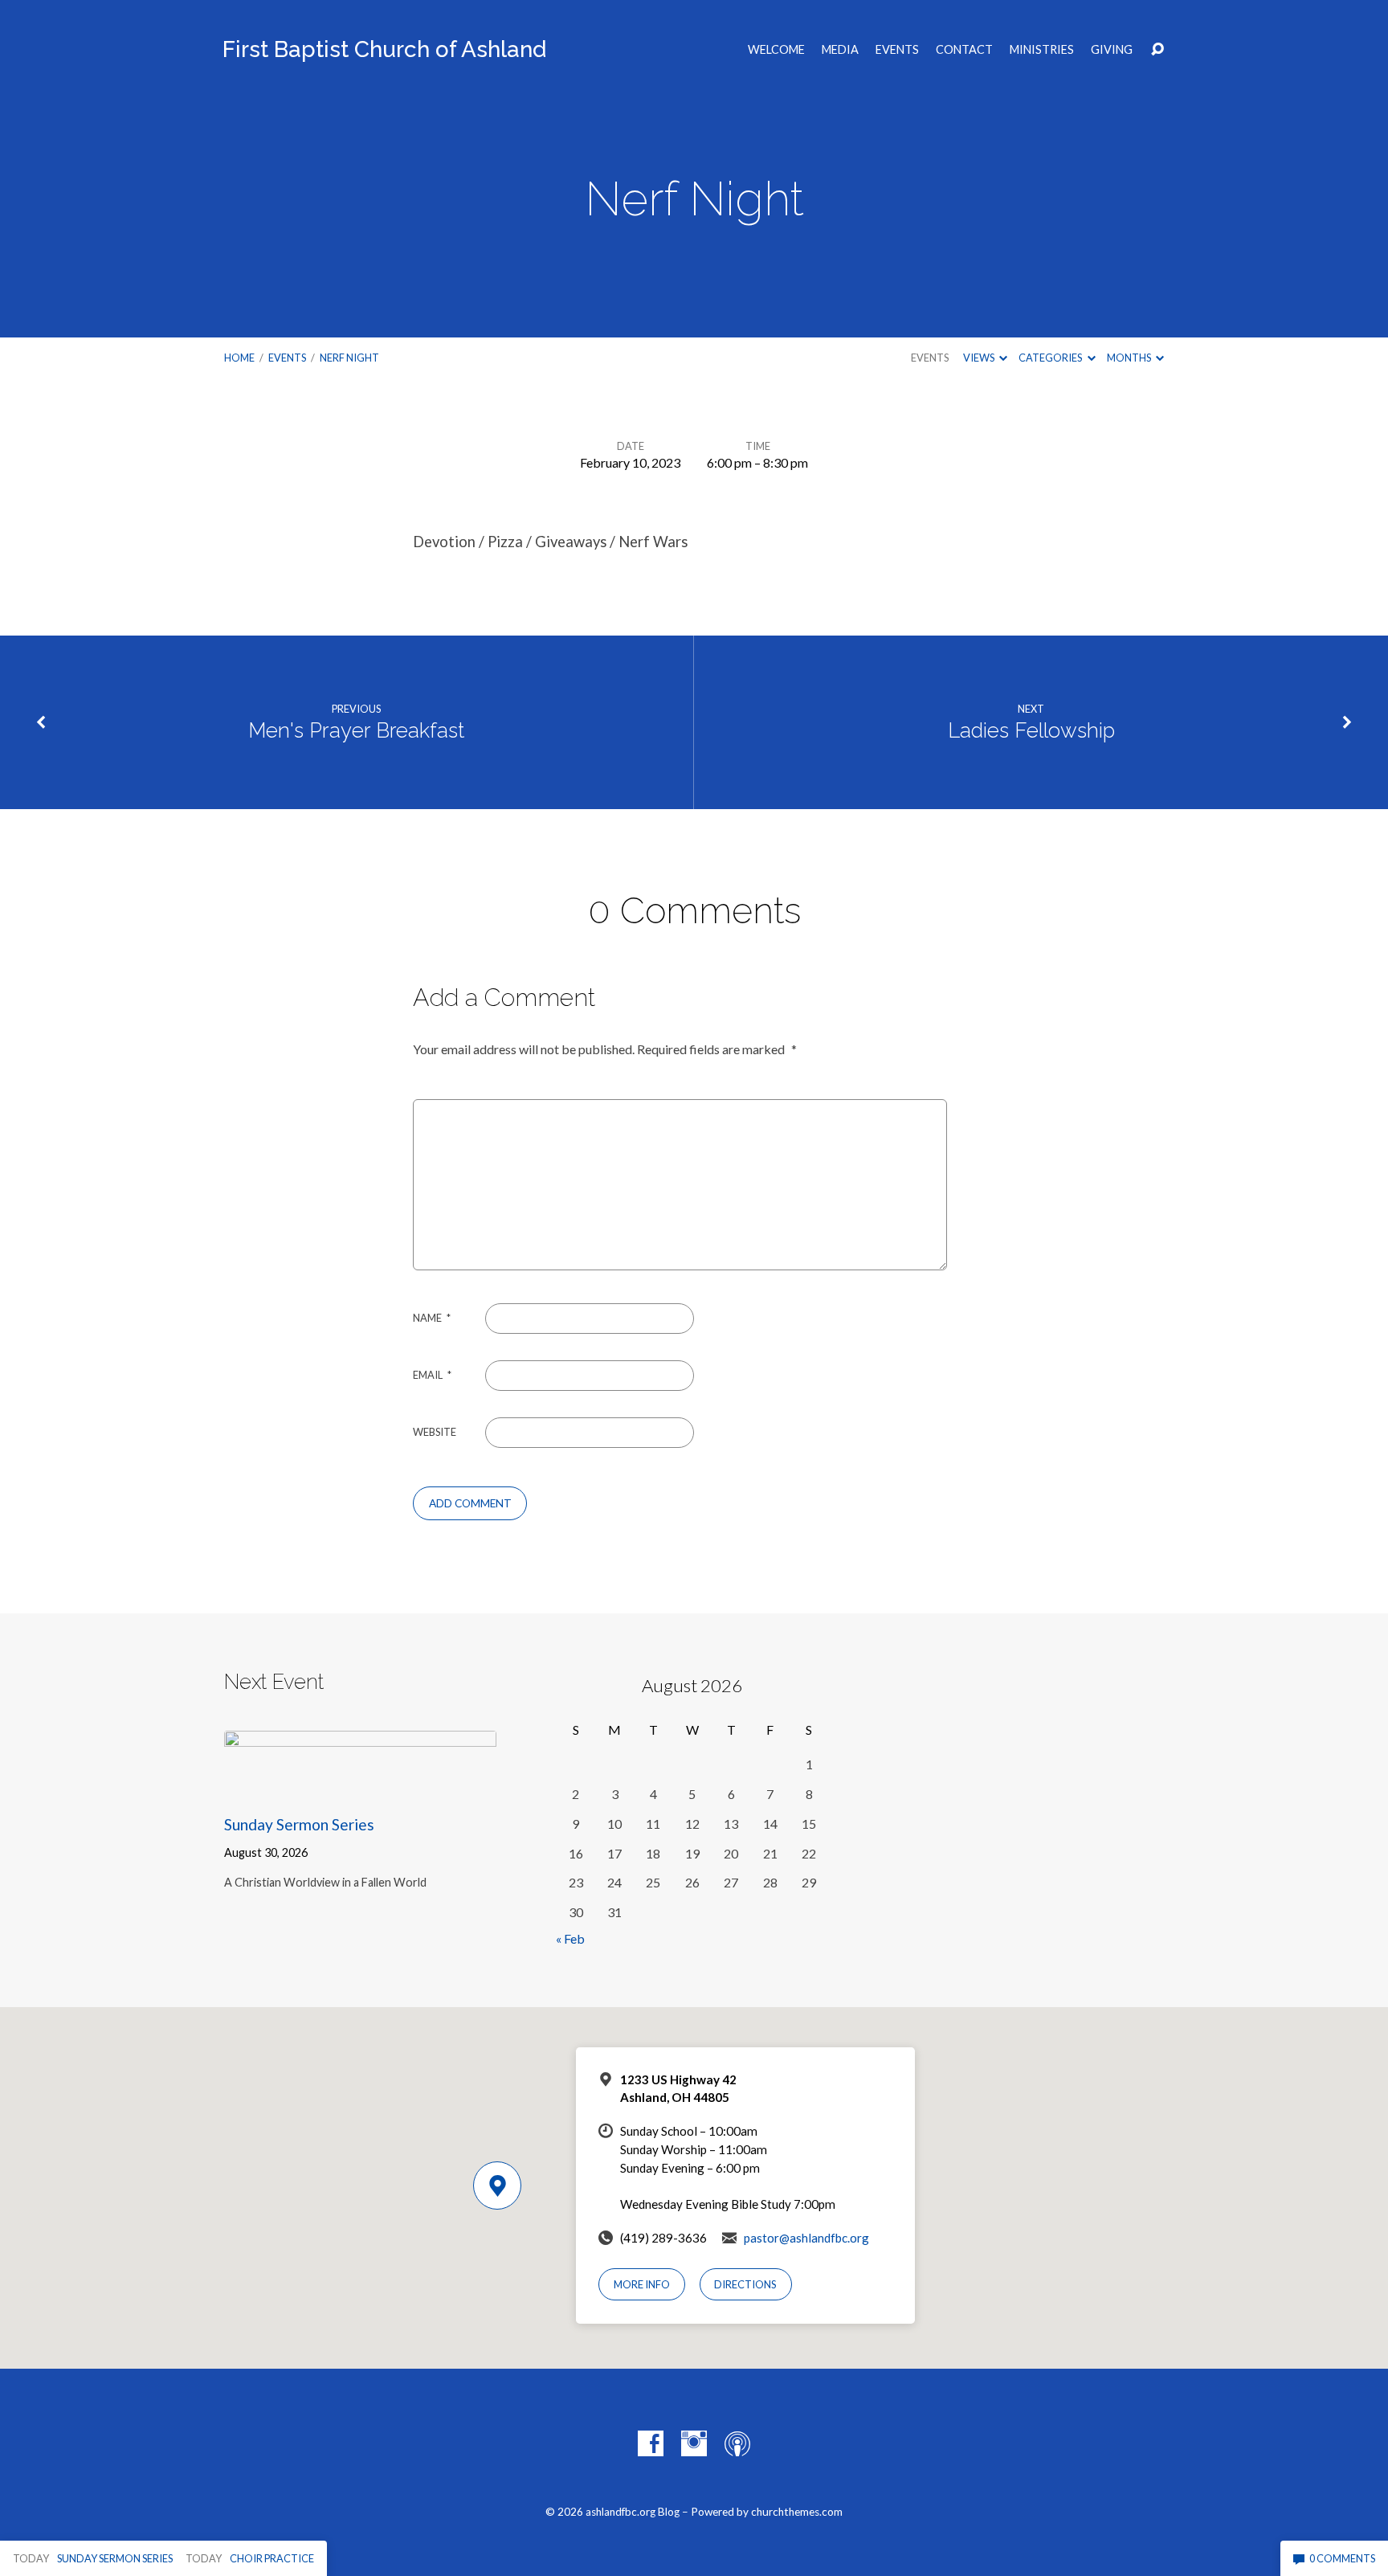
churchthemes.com (797, 2512)
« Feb (570, 1938)
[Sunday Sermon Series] (360, 1787)
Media (840, 50)
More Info (642, 2284)
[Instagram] (694, 2443)
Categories (1051, 358)
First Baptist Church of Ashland (384, 49)
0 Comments (1341, 2558)
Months (1130, 358)
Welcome (776, 50)
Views (980, 358)
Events (897, 50)
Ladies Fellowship (1031, 730)
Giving (1112, 50)
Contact (964, 50)
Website (435, 1432)
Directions (745, 2284)
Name (432, 1318)
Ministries (1042, 50)
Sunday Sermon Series (299, 1824)
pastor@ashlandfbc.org (806, 2238)
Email (432, 1375)
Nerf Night (349, 358)
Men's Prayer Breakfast (356, 730)
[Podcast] (737, 2443)
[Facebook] (651, 2443)
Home (239, 358)
